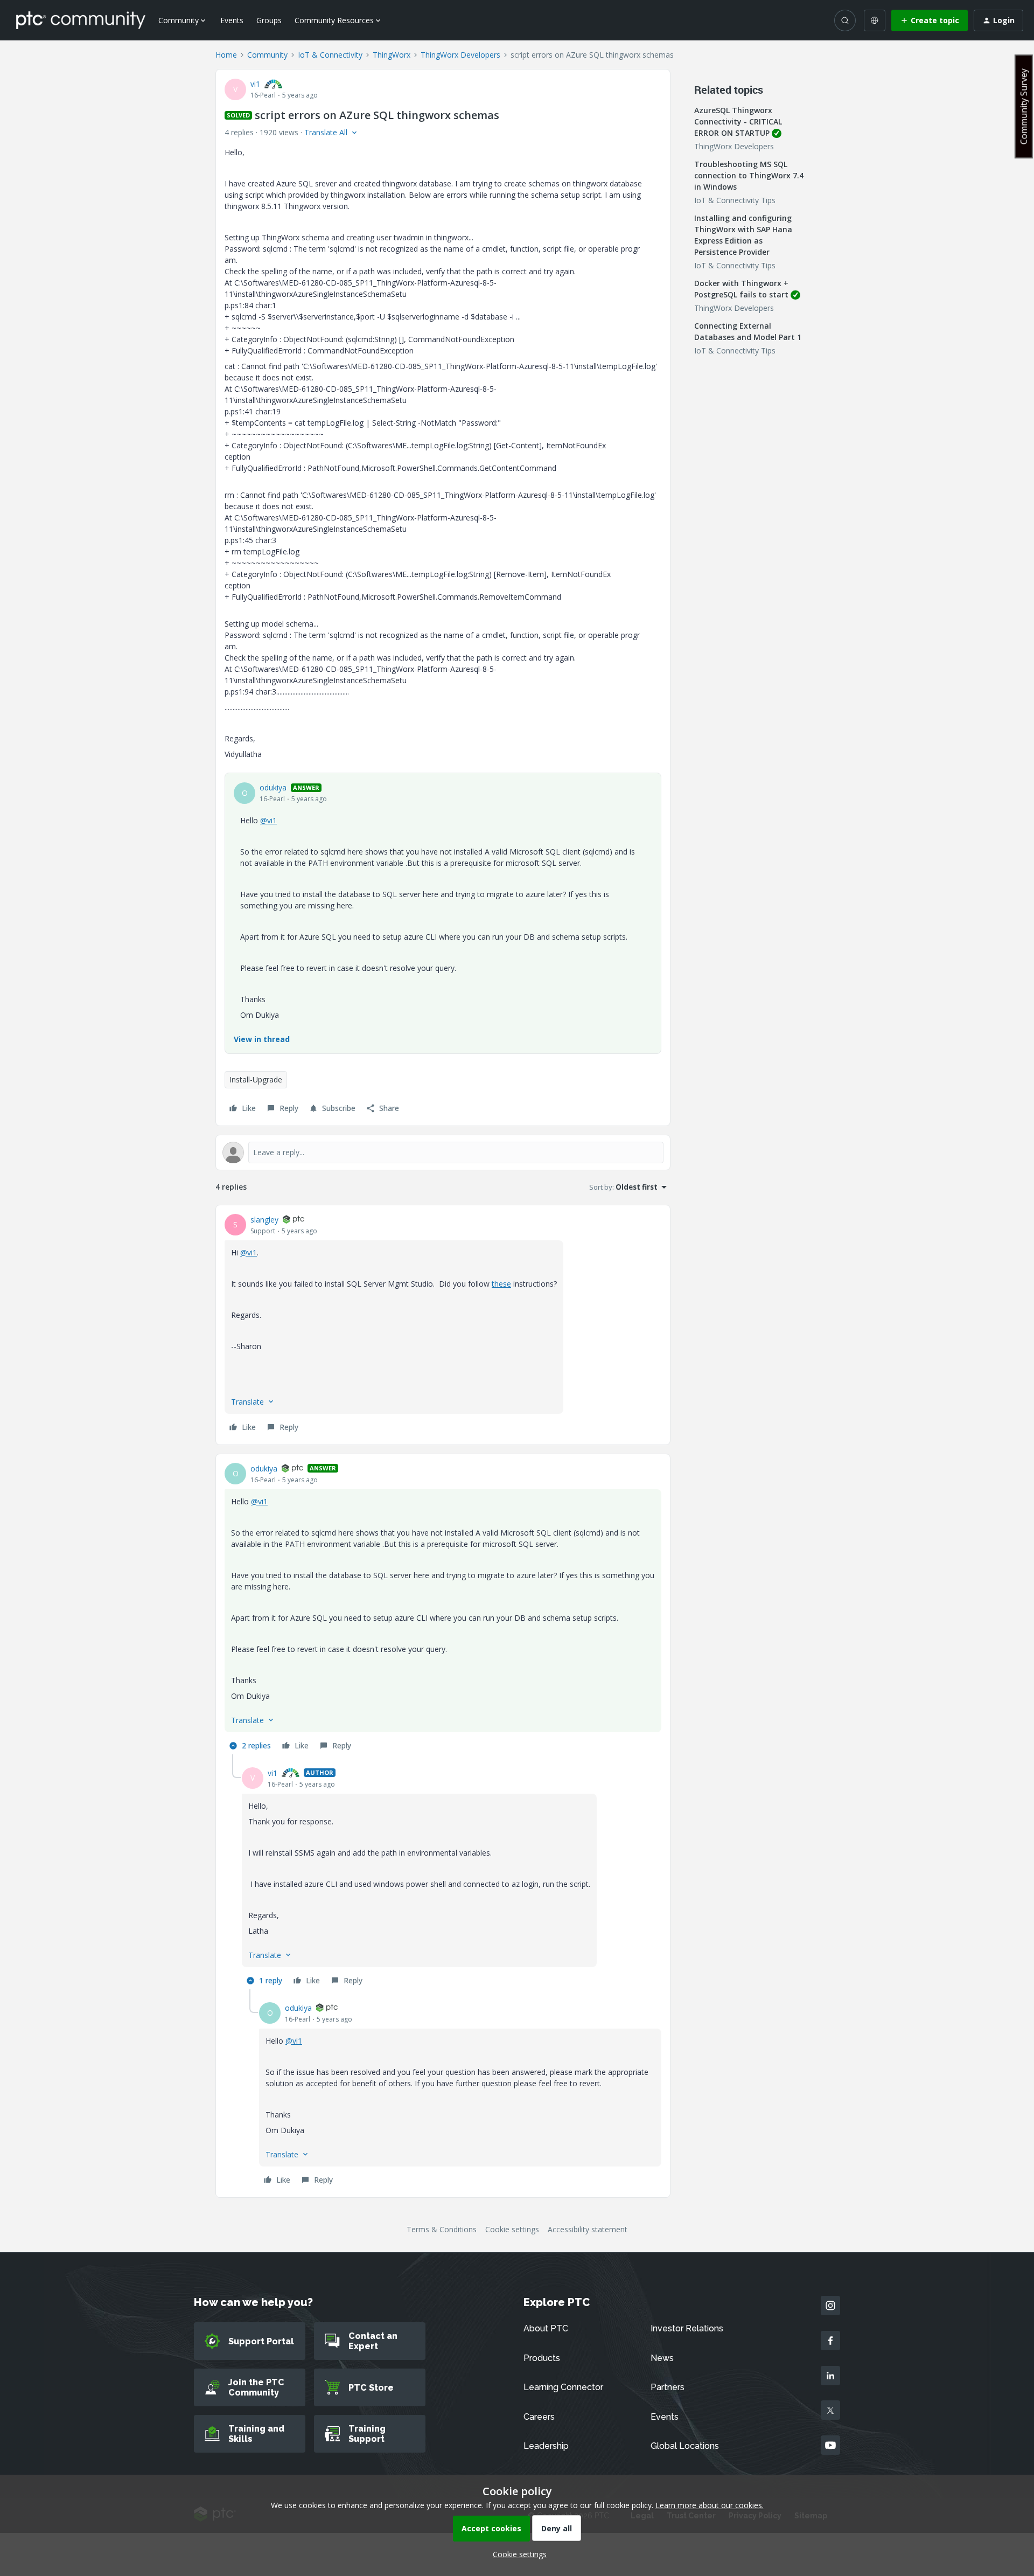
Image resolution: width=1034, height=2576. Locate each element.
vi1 (255, 84)
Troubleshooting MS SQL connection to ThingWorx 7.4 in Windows (749, 175)
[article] (443, 1325)
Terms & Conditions (442, 2229)
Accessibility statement (588, 2229)
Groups (269, 20)
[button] (930, 20)
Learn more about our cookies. (710, 2505)
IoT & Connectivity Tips (735, 200)
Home (226, 55)
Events (232, 20)
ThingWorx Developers (460, 55)
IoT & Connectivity (330, 55)
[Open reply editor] (443, 1152)
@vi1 (268, 820)
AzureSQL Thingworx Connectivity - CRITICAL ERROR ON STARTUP (738, 121)
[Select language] (875, 20)
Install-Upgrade (256, 1079)
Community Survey (1024, 106)
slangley (264, 1220)
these (501, 1284)
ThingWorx (392, 55)
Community (267, 55)
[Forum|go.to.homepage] (81, 20)
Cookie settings (512, 2229)
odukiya (273, 787)
